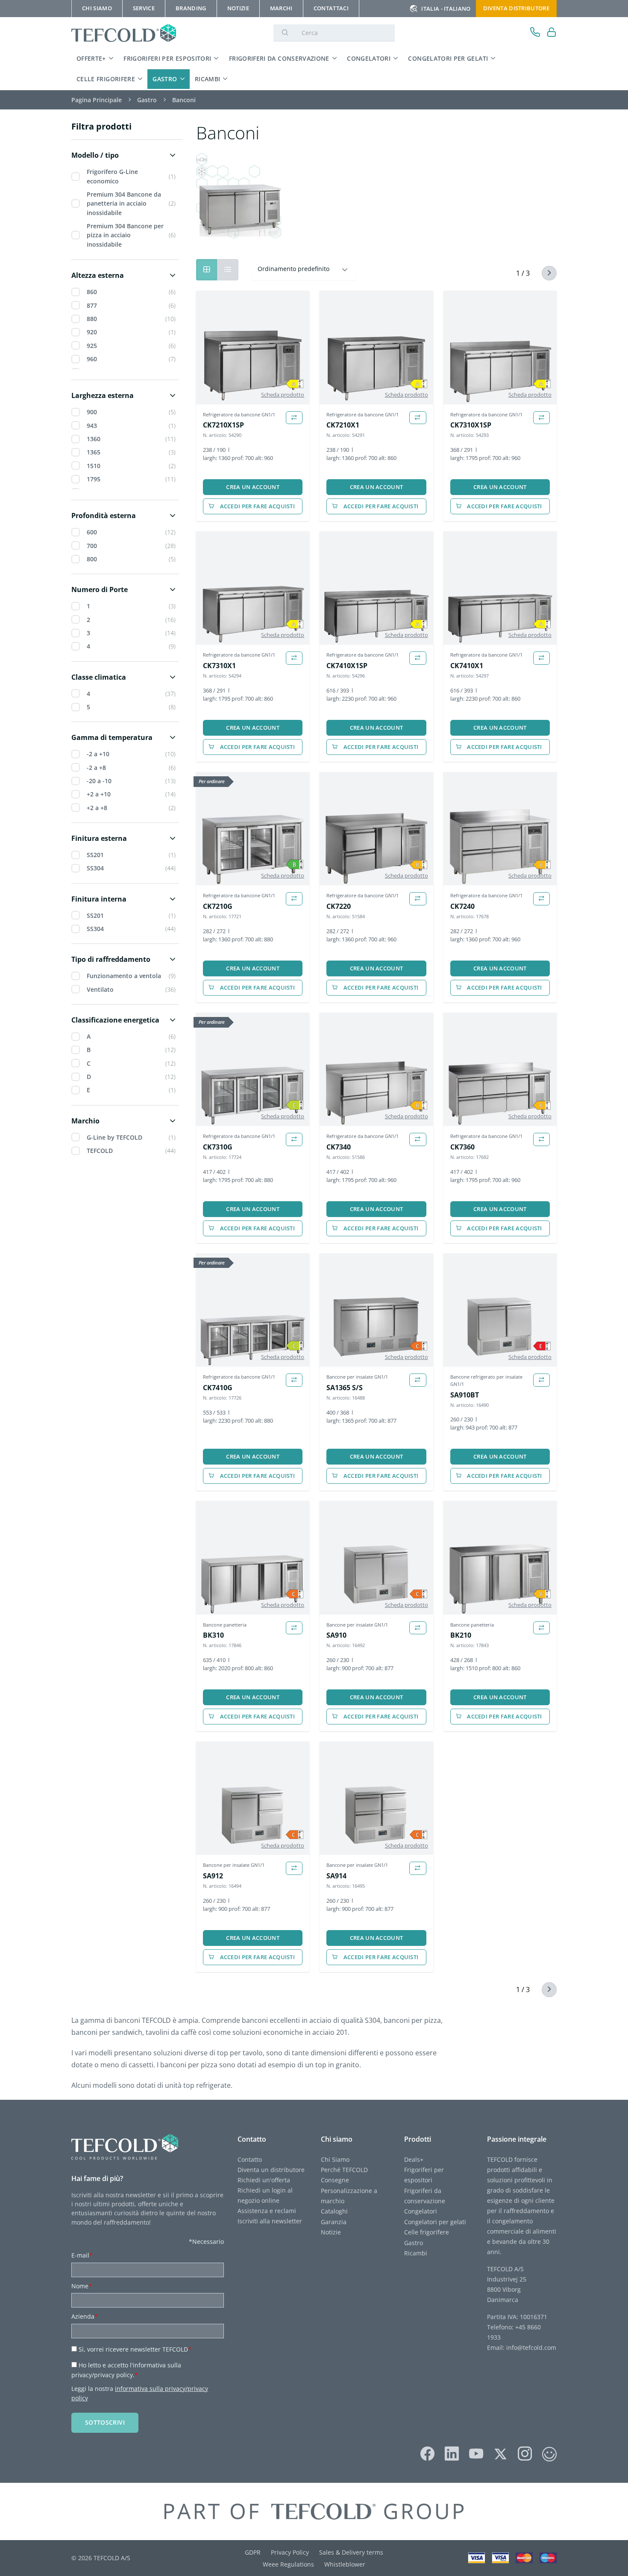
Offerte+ (91, 58)
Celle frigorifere (106, 79)
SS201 (95, 855)
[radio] (228, 270)
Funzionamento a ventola (124, 976)
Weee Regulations (288, 2564)
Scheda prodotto (283, 395)
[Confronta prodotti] (294, 418)
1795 (94, 479)
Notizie (331, 2232)
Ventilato (100, 989)
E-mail (82, 2255)
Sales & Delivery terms (351, 2552)
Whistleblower (345, 2564)
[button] (125, 155)
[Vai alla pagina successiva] (544, 273)
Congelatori (369, 58)
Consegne (335, 2180)
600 (92, 532)
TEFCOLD (100, 1151)
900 (92, 412)
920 (92, 332)
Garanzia (334, 2222)
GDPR (253, 2552)
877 (92, 305)
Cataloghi (334, 2211)
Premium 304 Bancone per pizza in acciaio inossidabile (125, 235)
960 (92, 359)
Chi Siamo (335, 2159)
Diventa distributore (516, 8)
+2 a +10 (99, 794)
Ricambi (208, 79)
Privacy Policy (290, 2552)
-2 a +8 (96, 768)
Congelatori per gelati (448, 58)
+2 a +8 (97, 808)
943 (92, 426)
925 (92, 346)
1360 (94, 439)
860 (92, 292)
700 (92, 546)
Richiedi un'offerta (264, 2180)
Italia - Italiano (446, 9)
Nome (82, 2286)
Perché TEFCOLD (344, 2170)
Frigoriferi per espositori (167, 58)
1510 (94, 466)
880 (92, 319)
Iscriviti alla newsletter (270, 2221)
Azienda (85, 2316)
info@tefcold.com (531, 2348)
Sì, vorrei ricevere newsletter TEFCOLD (135, 2349)
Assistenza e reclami (267, 2211)
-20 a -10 (99, 781)
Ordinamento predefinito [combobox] (293, 269)
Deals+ (414, 2159)
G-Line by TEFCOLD (114, 1137)
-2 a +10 (98, 754)
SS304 (95, 868)
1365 (94, 452)
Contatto (250, 2159)
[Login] (552, 33)
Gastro (165, 79)
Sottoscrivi (105, 2422)
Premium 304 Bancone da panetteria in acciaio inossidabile (124, 203)
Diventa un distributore (271, 2170)
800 (92, 559)
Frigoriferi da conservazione (279, 58)
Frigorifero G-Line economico (112, 176)
